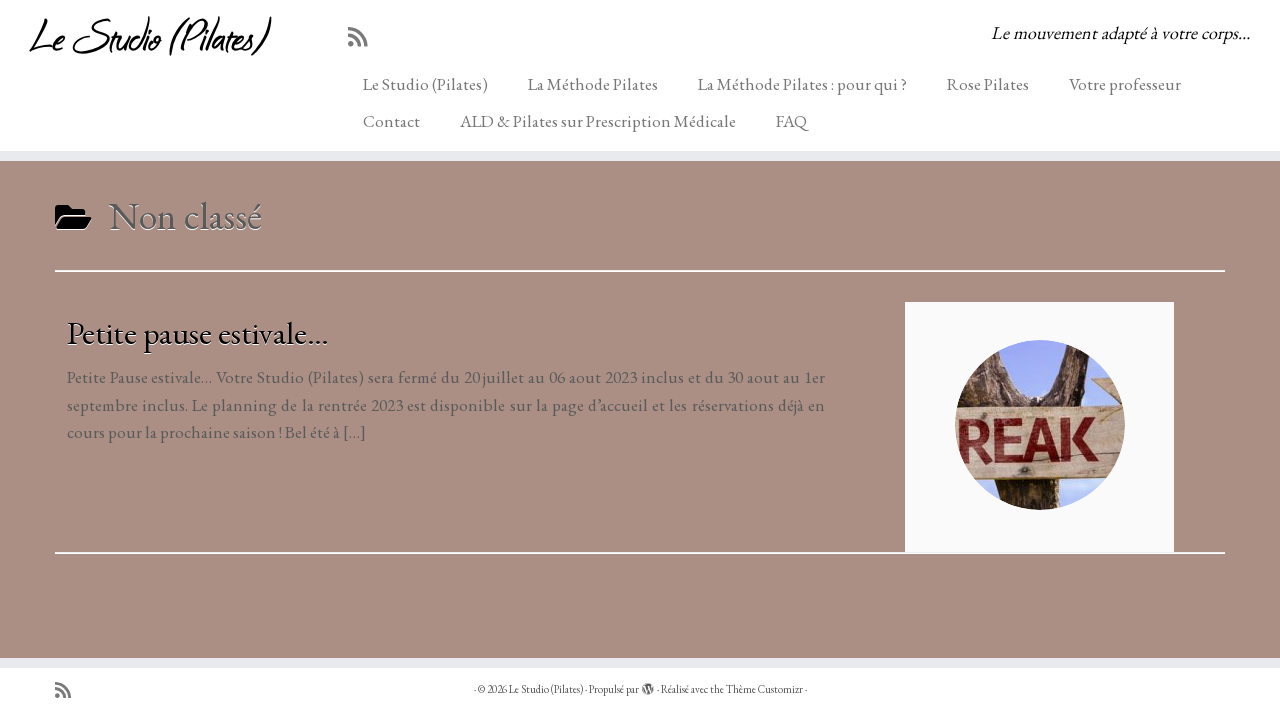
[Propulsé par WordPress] (648, 686)
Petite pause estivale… (198, 333)
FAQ (791, 121)
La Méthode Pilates (593, 84)
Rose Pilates (988, 84)
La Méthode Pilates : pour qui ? (802, 84)
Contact (391, 121)
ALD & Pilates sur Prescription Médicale (598, 121)
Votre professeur (1125, 84)
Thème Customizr (764, 689)
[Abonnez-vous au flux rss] (364, 37)
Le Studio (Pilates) (147, 34)
